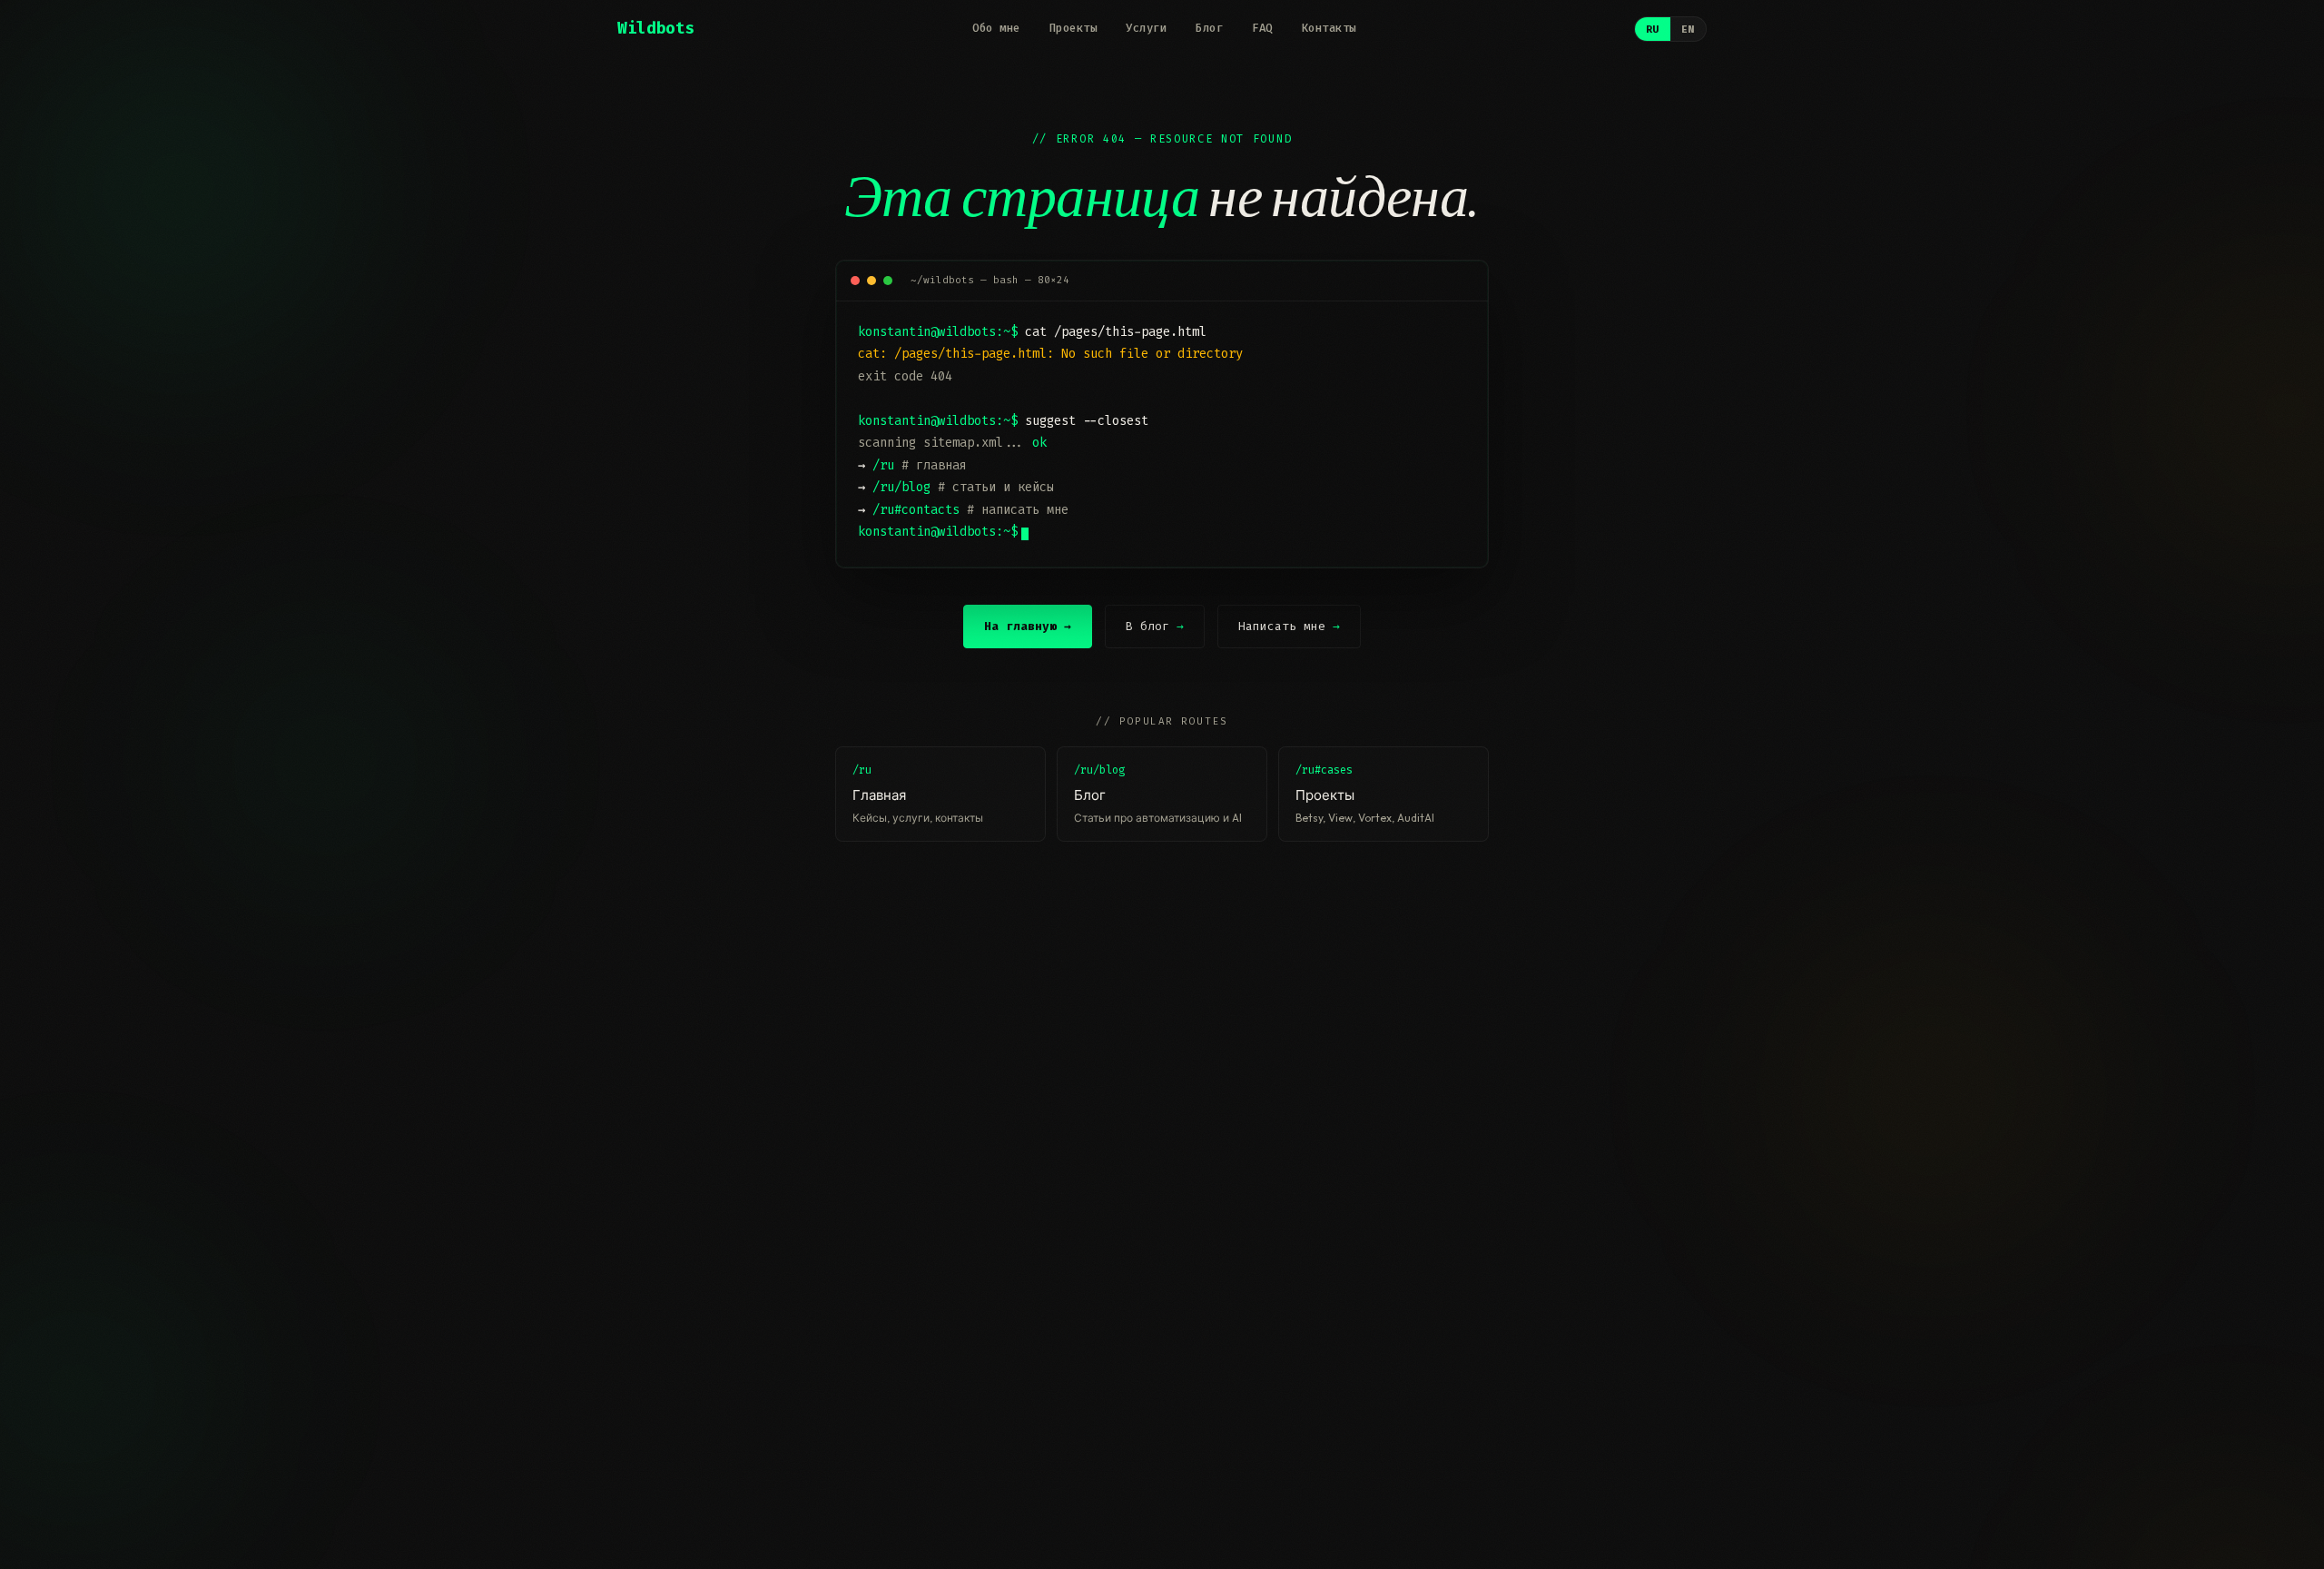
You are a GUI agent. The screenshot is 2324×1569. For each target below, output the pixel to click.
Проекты (1073, 28)
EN (1688, 30)
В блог (1155, 626)
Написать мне (1289, 626)
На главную (1028, 626)
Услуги (1146, 28)
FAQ (1262, 28)
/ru (883, 465)
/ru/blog (901, 487)
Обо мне (996, 28)
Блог (1209, 28)
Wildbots (656, 29)
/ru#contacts (916, 510)
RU (1653, 30)
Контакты (1329, 28)
